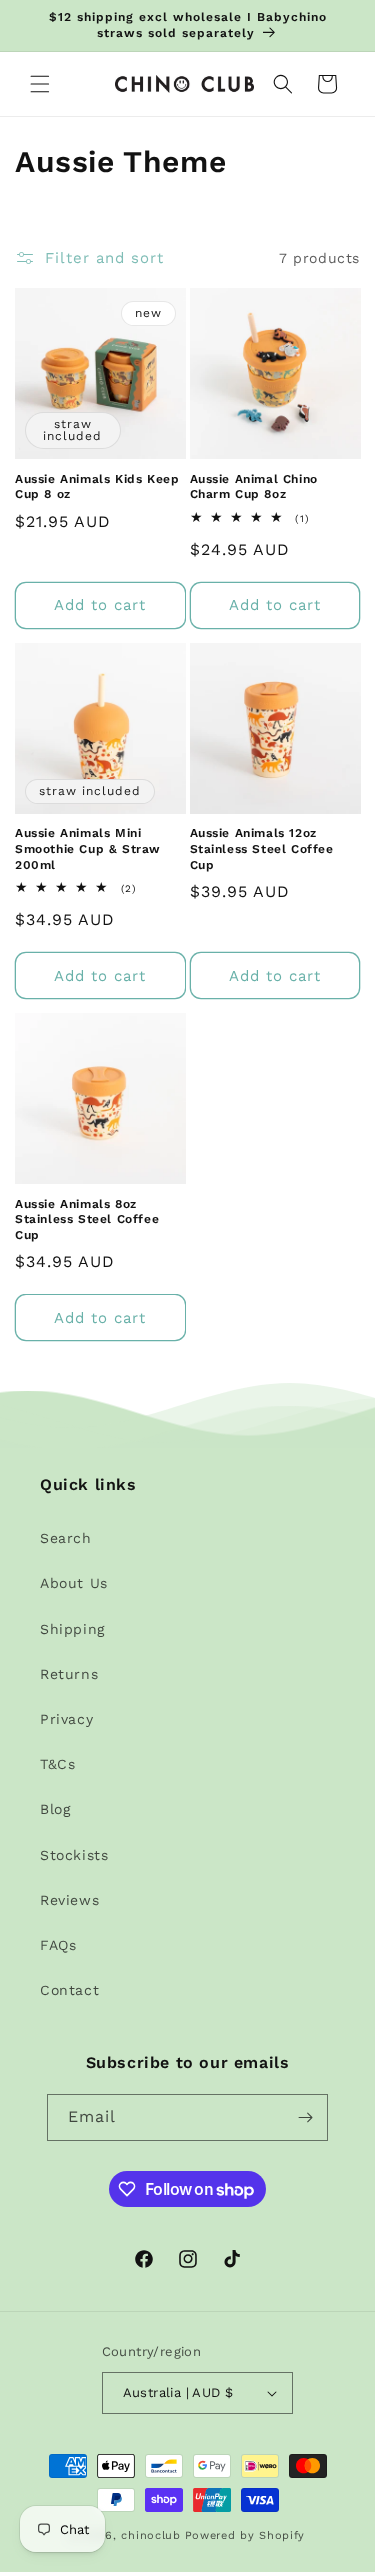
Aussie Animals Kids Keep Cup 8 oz (97, 487)
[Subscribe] (305, 2117)
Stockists (74, 1855)
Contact (69, 1990)
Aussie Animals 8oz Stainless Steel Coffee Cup (87, 1219)
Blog (55, 1809)
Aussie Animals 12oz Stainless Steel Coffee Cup (262, 848)
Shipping (72, 1629)
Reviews (69, 1900)
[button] (40, 84)
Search (66, 1538)
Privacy (66, 1719)
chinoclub (150, 2535)
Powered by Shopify (245, 2535)
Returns (69, 1674)
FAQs (58, 1945)
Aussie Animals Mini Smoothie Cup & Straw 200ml (88, 848)
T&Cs (57, 1764)
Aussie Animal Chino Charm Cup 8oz (254, 487)
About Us (74, 1583)
